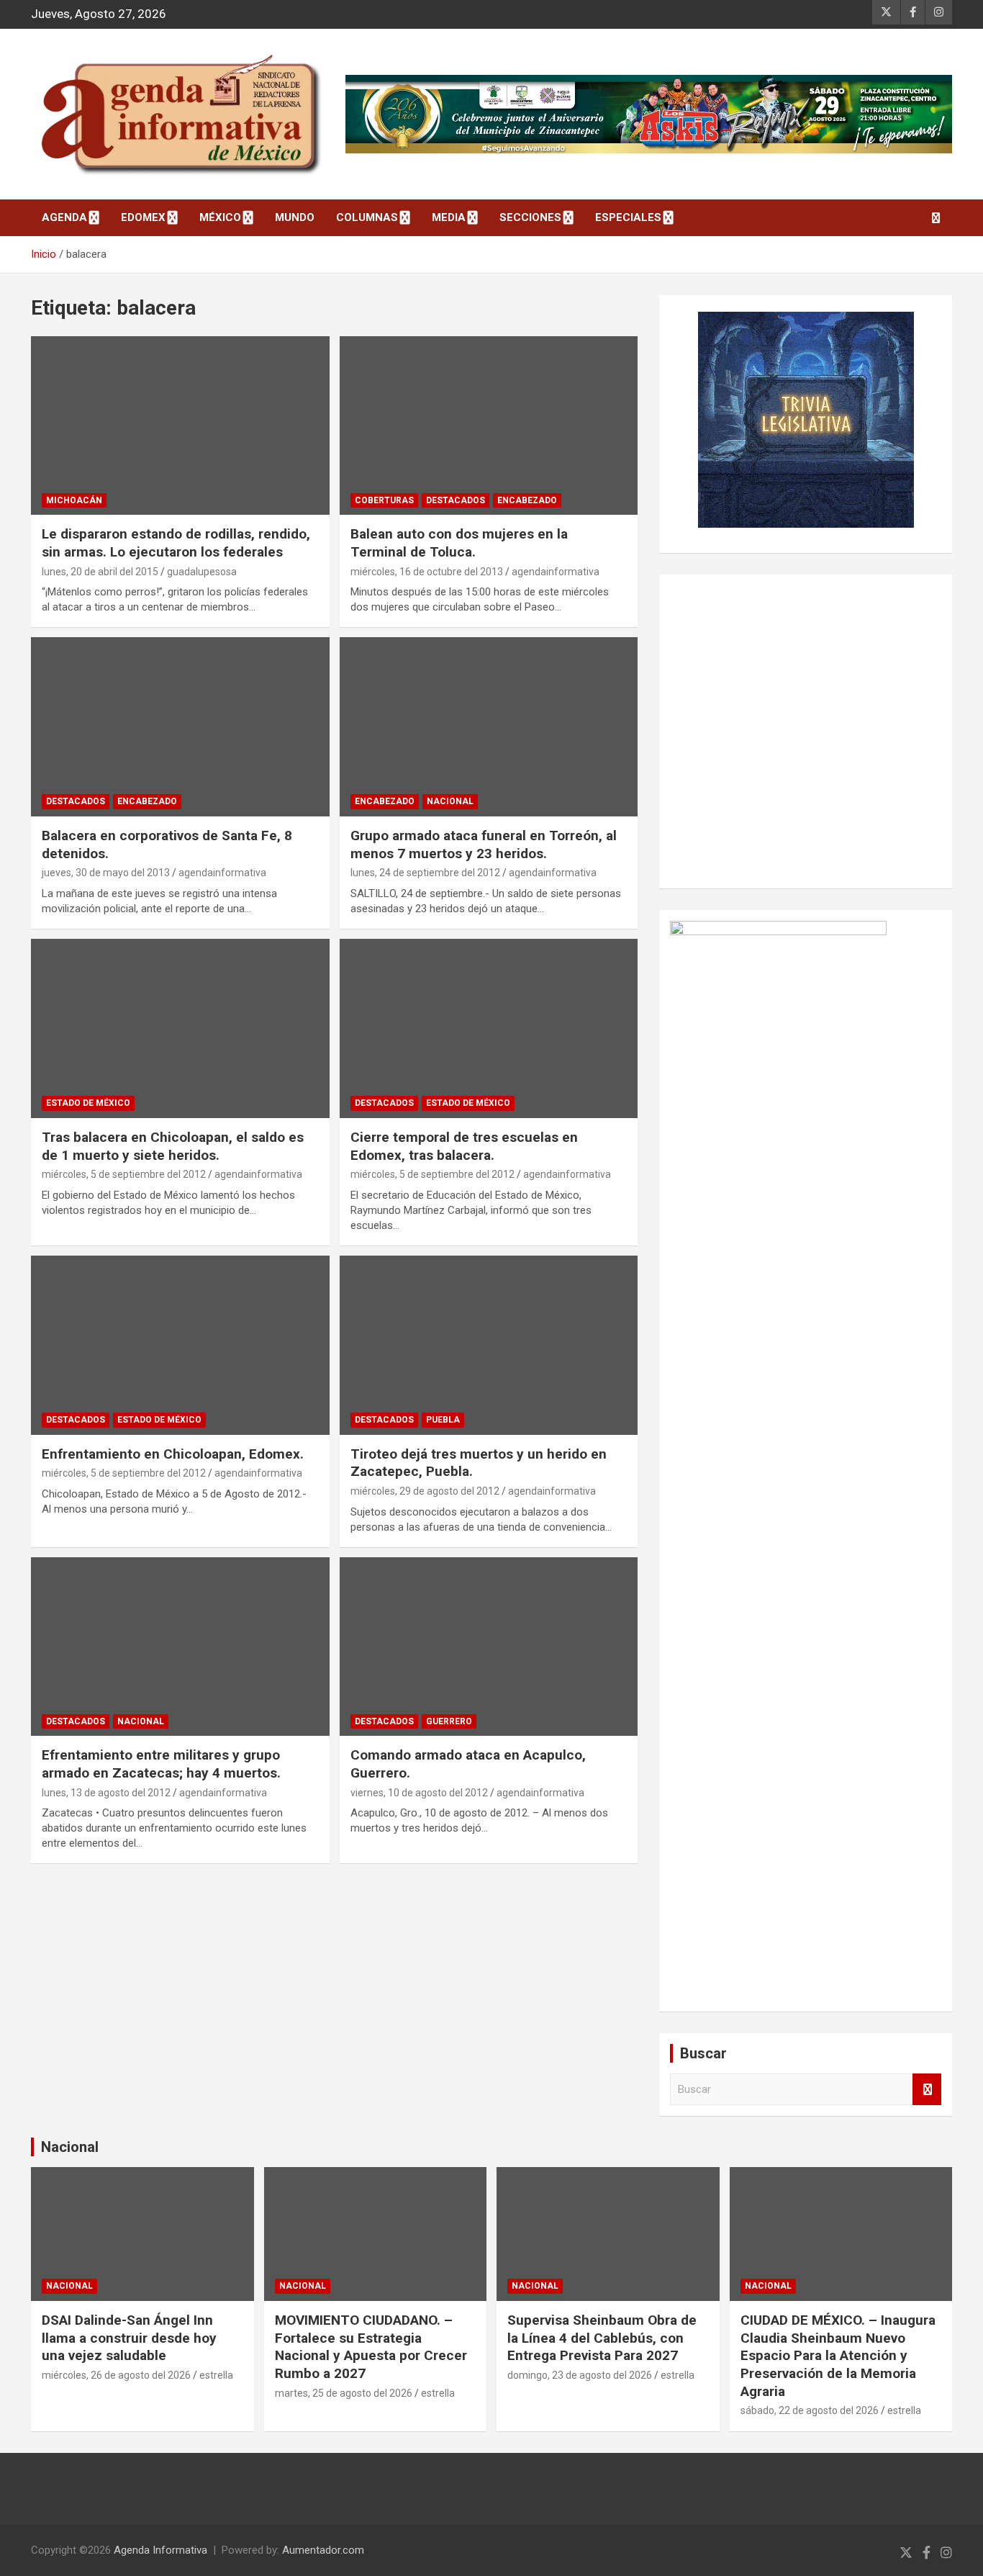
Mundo (295, 217)
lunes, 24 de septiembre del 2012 (425, 873)
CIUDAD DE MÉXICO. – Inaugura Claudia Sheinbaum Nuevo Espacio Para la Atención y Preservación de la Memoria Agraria (838, 2356)
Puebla (443, 1420)
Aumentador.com (323, 2550)
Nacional (70, 2147)
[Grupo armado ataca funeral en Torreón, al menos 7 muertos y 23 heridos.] (488, 727)
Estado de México (88, 1103)
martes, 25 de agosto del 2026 (344, 2393)
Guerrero (449, 1721)
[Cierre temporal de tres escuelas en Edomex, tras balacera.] (488, 1028)
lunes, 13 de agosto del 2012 (106, 1793)
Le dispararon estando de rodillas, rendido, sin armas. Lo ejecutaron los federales (176, 543)
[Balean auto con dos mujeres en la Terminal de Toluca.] (488, 425)
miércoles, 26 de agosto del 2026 (116, 2375)
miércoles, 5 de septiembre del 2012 (124, 1174)
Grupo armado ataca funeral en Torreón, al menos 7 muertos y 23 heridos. (484, 845)
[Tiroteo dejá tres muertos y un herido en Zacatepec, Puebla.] (488, 1345)
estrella (216, 2375)
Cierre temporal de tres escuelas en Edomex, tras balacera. (464, 1146)
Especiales (628, 217)
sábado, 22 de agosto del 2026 (810, 2410)
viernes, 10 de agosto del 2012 (419, 1793)
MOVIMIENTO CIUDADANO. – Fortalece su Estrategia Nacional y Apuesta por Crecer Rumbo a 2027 (371, 2347)
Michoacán (74, 500)
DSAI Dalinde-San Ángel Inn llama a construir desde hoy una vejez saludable (129, 2338)
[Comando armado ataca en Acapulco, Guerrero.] (488, 1647)
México (220, 217)
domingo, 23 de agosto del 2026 (580, 2375)
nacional (450, 801)
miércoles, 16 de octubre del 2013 (427, 572)
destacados (456, 500)
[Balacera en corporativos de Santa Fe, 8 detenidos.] (180, 727)
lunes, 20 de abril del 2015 (100, 572)
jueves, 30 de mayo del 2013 (106, 873)
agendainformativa (556, 572)
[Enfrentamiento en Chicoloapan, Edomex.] (180, 1345)
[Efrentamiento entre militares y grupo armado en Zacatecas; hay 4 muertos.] (180, 1647)
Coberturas (384, 500)
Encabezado (527, 500)
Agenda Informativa (160, 2550)
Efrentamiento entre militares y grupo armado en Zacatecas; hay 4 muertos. (161, 1764)
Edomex (143, 217)
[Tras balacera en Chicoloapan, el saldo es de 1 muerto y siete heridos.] (180, 1028)
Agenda (64, 217)
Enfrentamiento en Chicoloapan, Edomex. (173, 1454)
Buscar (927, 2090)
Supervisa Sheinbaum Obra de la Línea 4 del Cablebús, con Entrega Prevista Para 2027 (602, 2338)
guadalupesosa (202, 572)
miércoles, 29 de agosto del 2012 (425, 1491)
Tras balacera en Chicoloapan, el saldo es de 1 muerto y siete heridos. (173, 1146)
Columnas (367, 217)
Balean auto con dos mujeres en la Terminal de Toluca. (459, 543)
